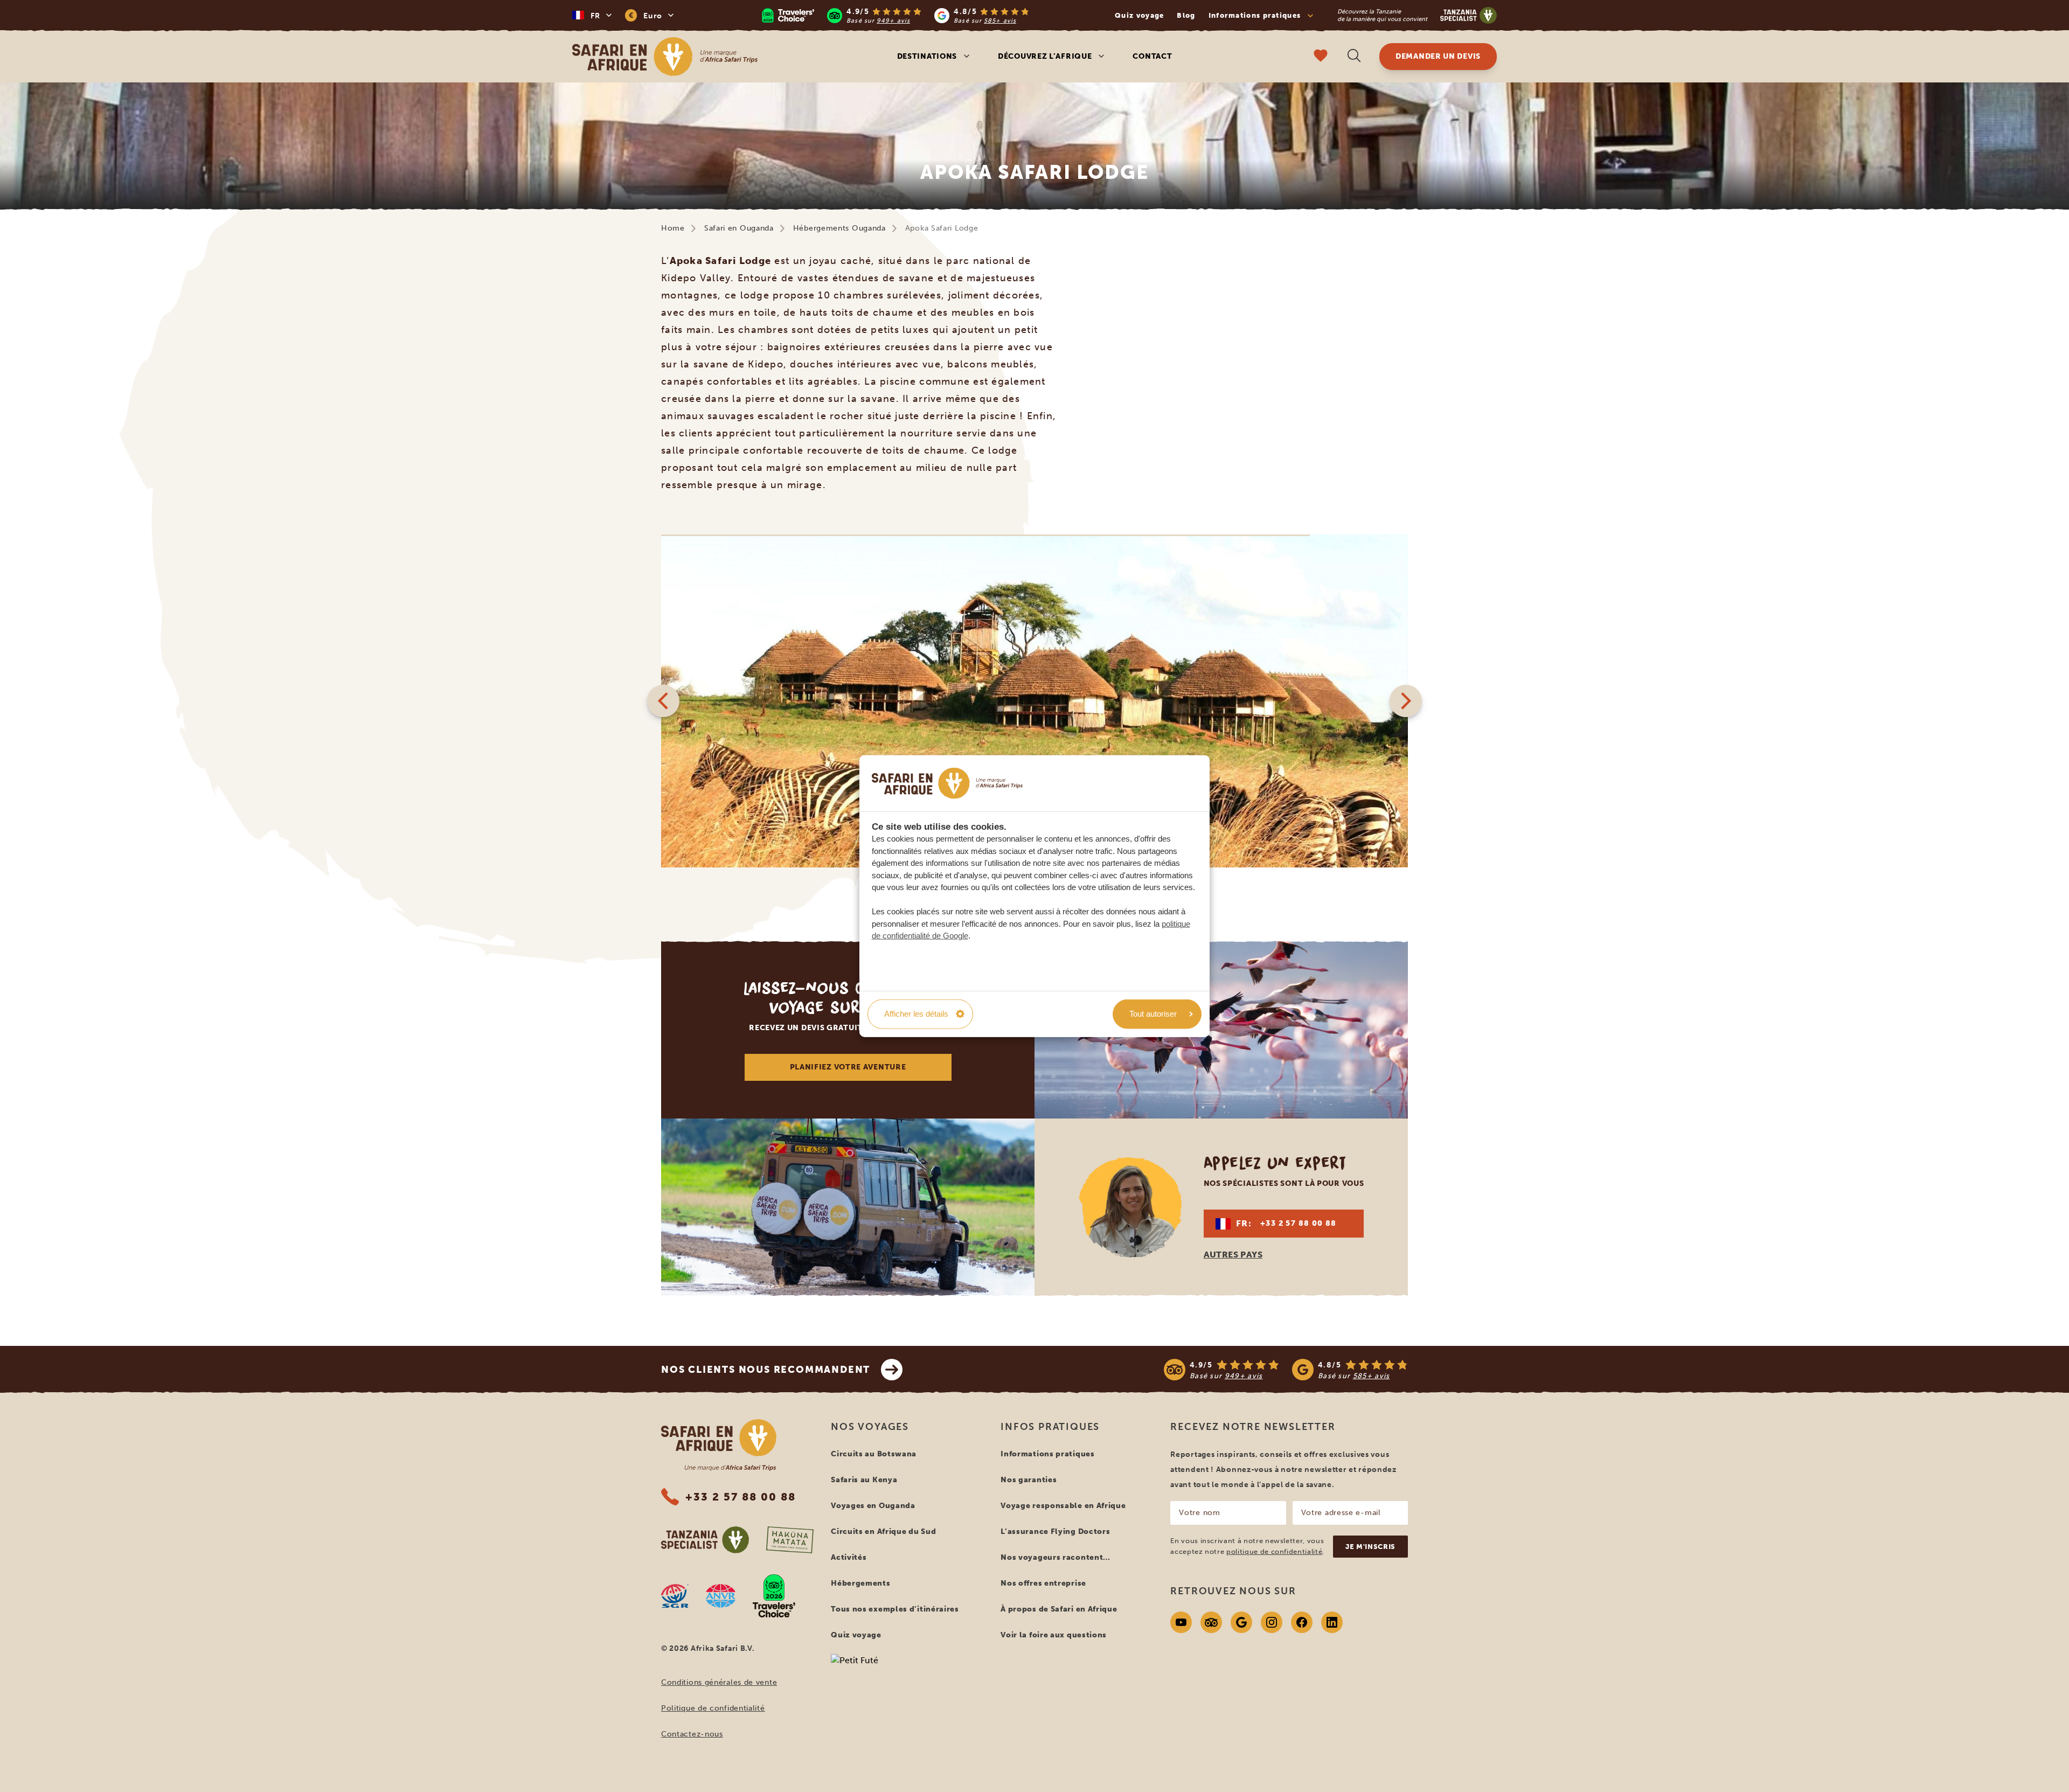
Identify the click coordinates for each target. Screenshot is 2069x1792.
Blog (1186, 15)
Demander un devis (1438, 56)
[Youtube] (1181, 1622)
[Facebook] (1302, 1622)
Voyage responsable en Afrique (1063, 1506)
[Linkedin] (1332, 1622)
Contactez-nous (692, 1734)
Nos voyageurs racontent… (1056, 1557)
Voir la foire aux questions (1054, 1635)
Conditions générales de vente (719, 1682)
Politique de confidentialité (713, 1708)
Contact (1152, 56)
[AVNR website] (721, 1596)
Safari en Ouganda (739, 228)
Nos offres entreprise (1043, 1583)
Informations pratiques (1047, 1454)
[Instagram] (1272, 1622)
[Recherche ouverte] (1354, 57)
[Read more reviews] (895, 15)
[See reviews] (1286, 1370)
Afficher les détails (916, 1014)
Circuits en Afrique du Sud (883, 1531)
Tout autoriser (1153, 1014)
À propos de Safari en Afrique (1059, 1609)
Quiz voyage (1139, 15)
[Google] (1241, 1622)
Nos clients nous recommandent (766, 1370)
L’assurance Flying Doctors (1055, 1531)
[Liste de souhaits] (1321, 57)
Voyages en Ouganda (873, 1506)
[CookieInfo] (947, 783)
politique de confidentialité (1274, 1551)
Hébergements (860, 1583)
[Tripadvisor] (1211, 1622)
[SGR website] (675, 1596)
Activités (849, 1557)
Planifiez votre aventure (848, 1067)
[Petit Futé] (907, 1681)
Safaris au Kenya (864, 1480)
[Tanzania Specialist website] (705, 1540)
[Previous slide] (663, 701)
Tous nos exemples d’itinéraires (895, 1609)
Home (673, 228)
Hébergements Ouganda (839, 228)
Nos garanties (1029, 1480)
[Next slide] (1406, 701)
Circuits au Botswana (874, 1454)
